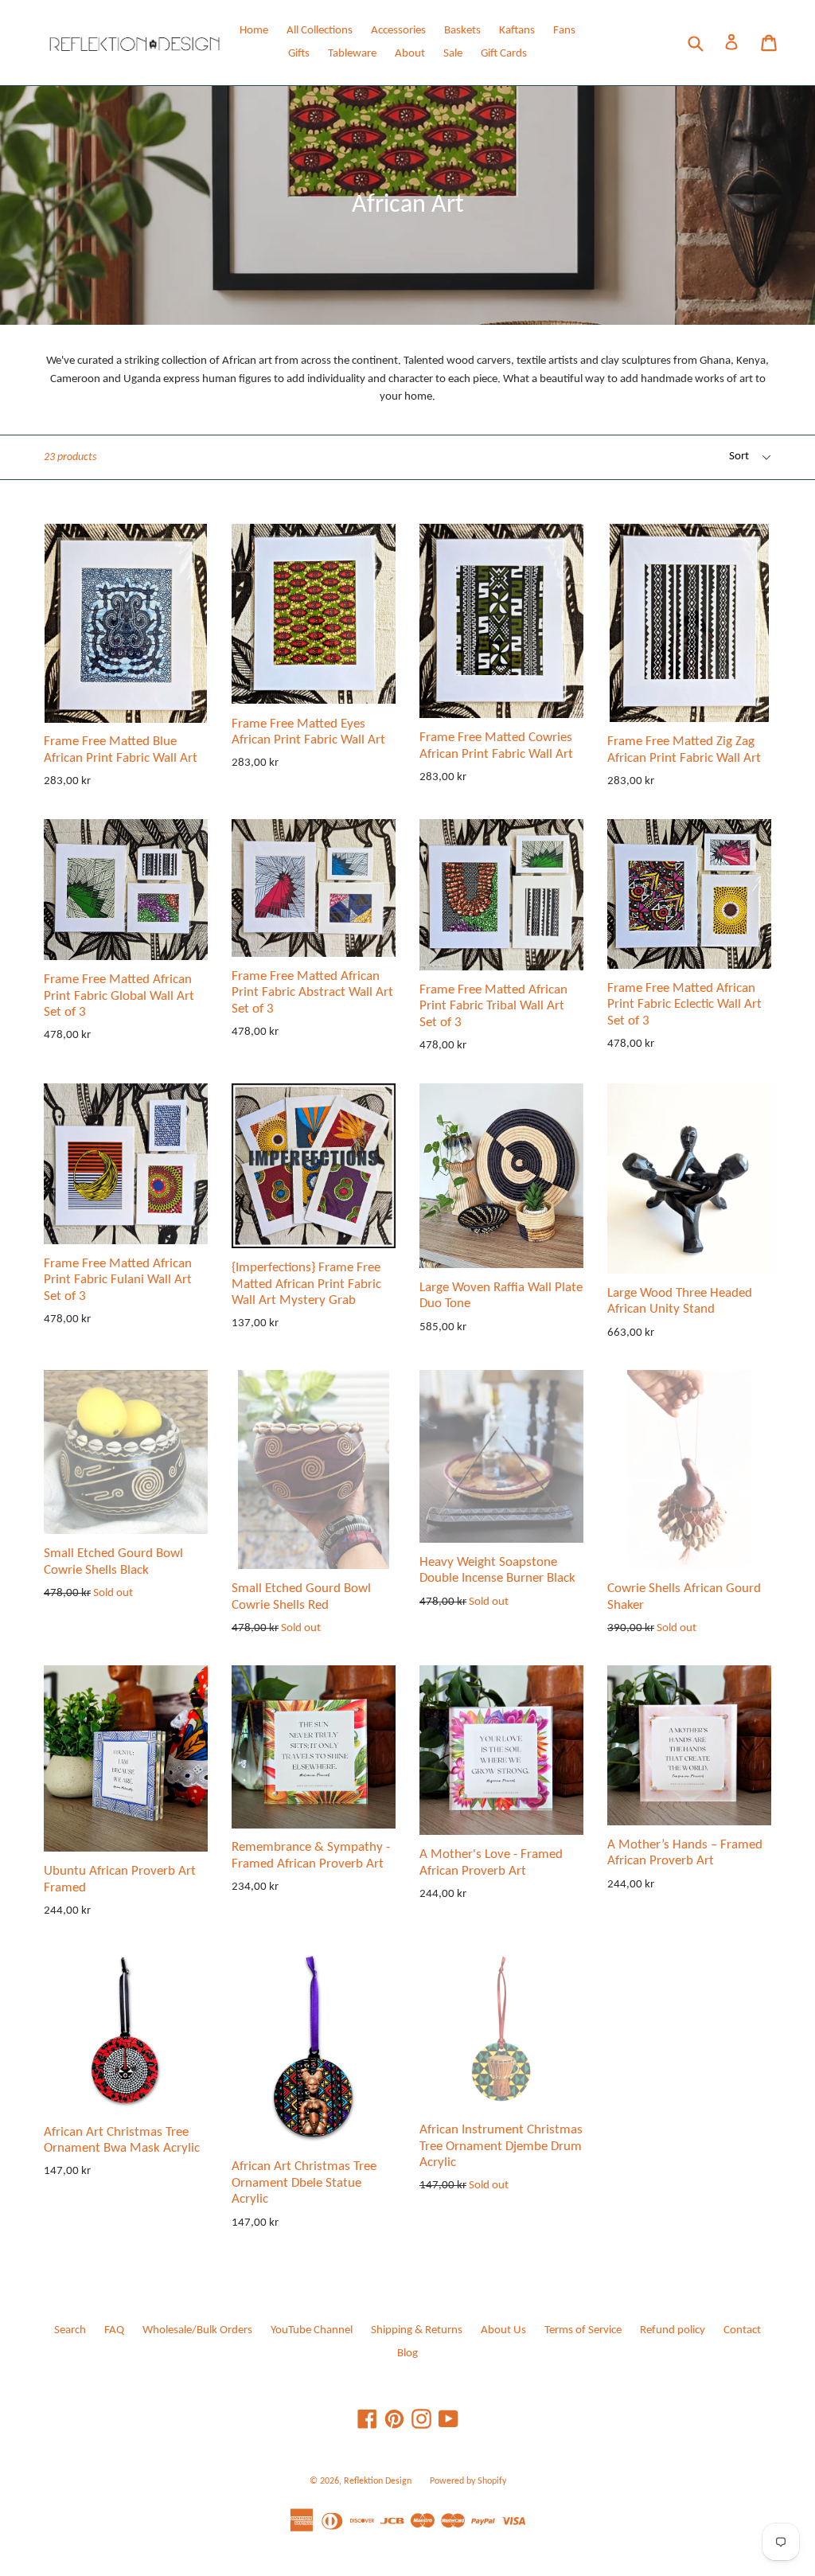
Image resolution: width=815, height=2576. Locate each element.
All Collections (320, 31)
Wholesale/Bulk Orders (197, 2330)
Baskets (462, 31)
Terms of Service (583, 2330)
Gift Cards (504, 54)
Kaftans (517, 31)
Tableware (352, 54)
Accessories (398, 31)
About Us (503, 2330)
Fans (564, 31)
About (410, 54)
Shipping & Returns (417, 2330)
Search (70, 2330)
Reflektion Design (378, 2481)
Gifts (299, 54)
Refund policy (673, 2330)
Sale (453, 54)
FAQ (114, 2330)
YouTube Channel (312, 2330)
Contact (742, 2330)
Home (254, 31)
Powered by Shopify (468, 2481)
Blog (407, 2354)
